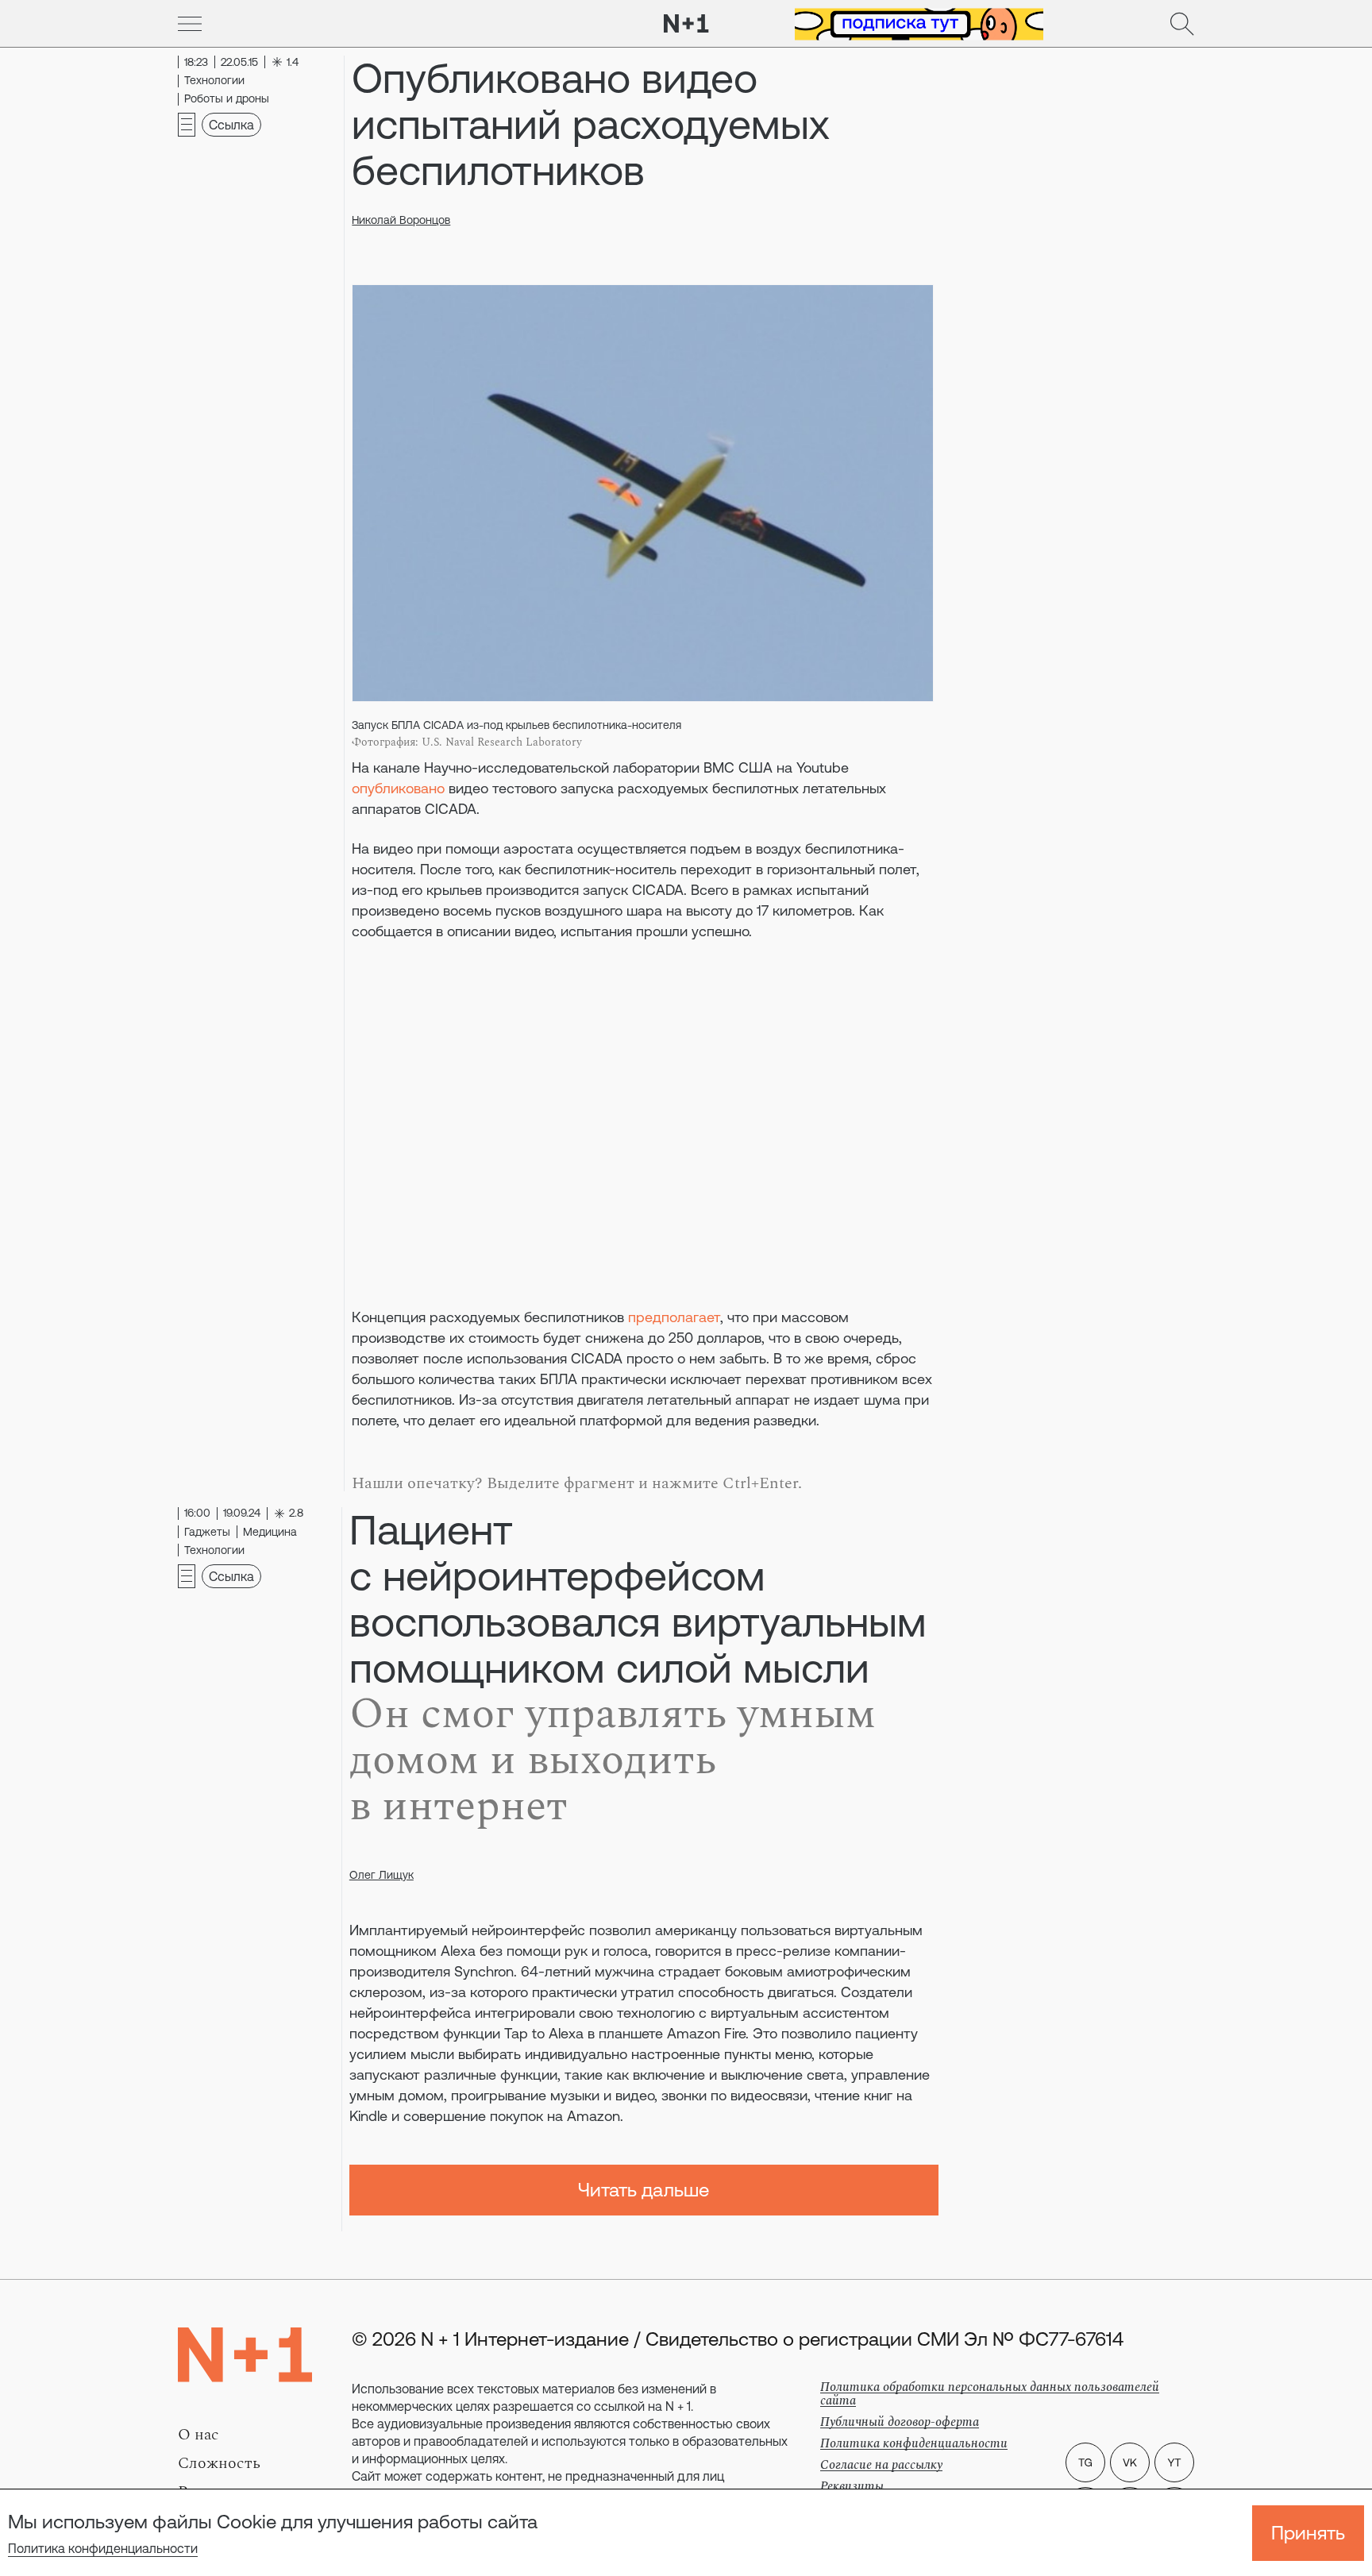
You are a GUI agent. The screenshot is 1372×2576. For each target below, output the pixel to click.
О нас (198, 2435)
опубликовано (398, 788)
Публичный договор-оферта (900, 2422)
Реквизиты (852, 2486)
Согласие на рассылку (881, 2465)
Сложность (219, 2463)
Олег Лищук (382, 1875)
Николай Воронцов (401, 220)
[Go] (190, 24)
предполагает (674, 1317)
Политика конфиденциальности (103, 2548)
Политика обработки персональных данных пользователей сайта (990, 2394)
